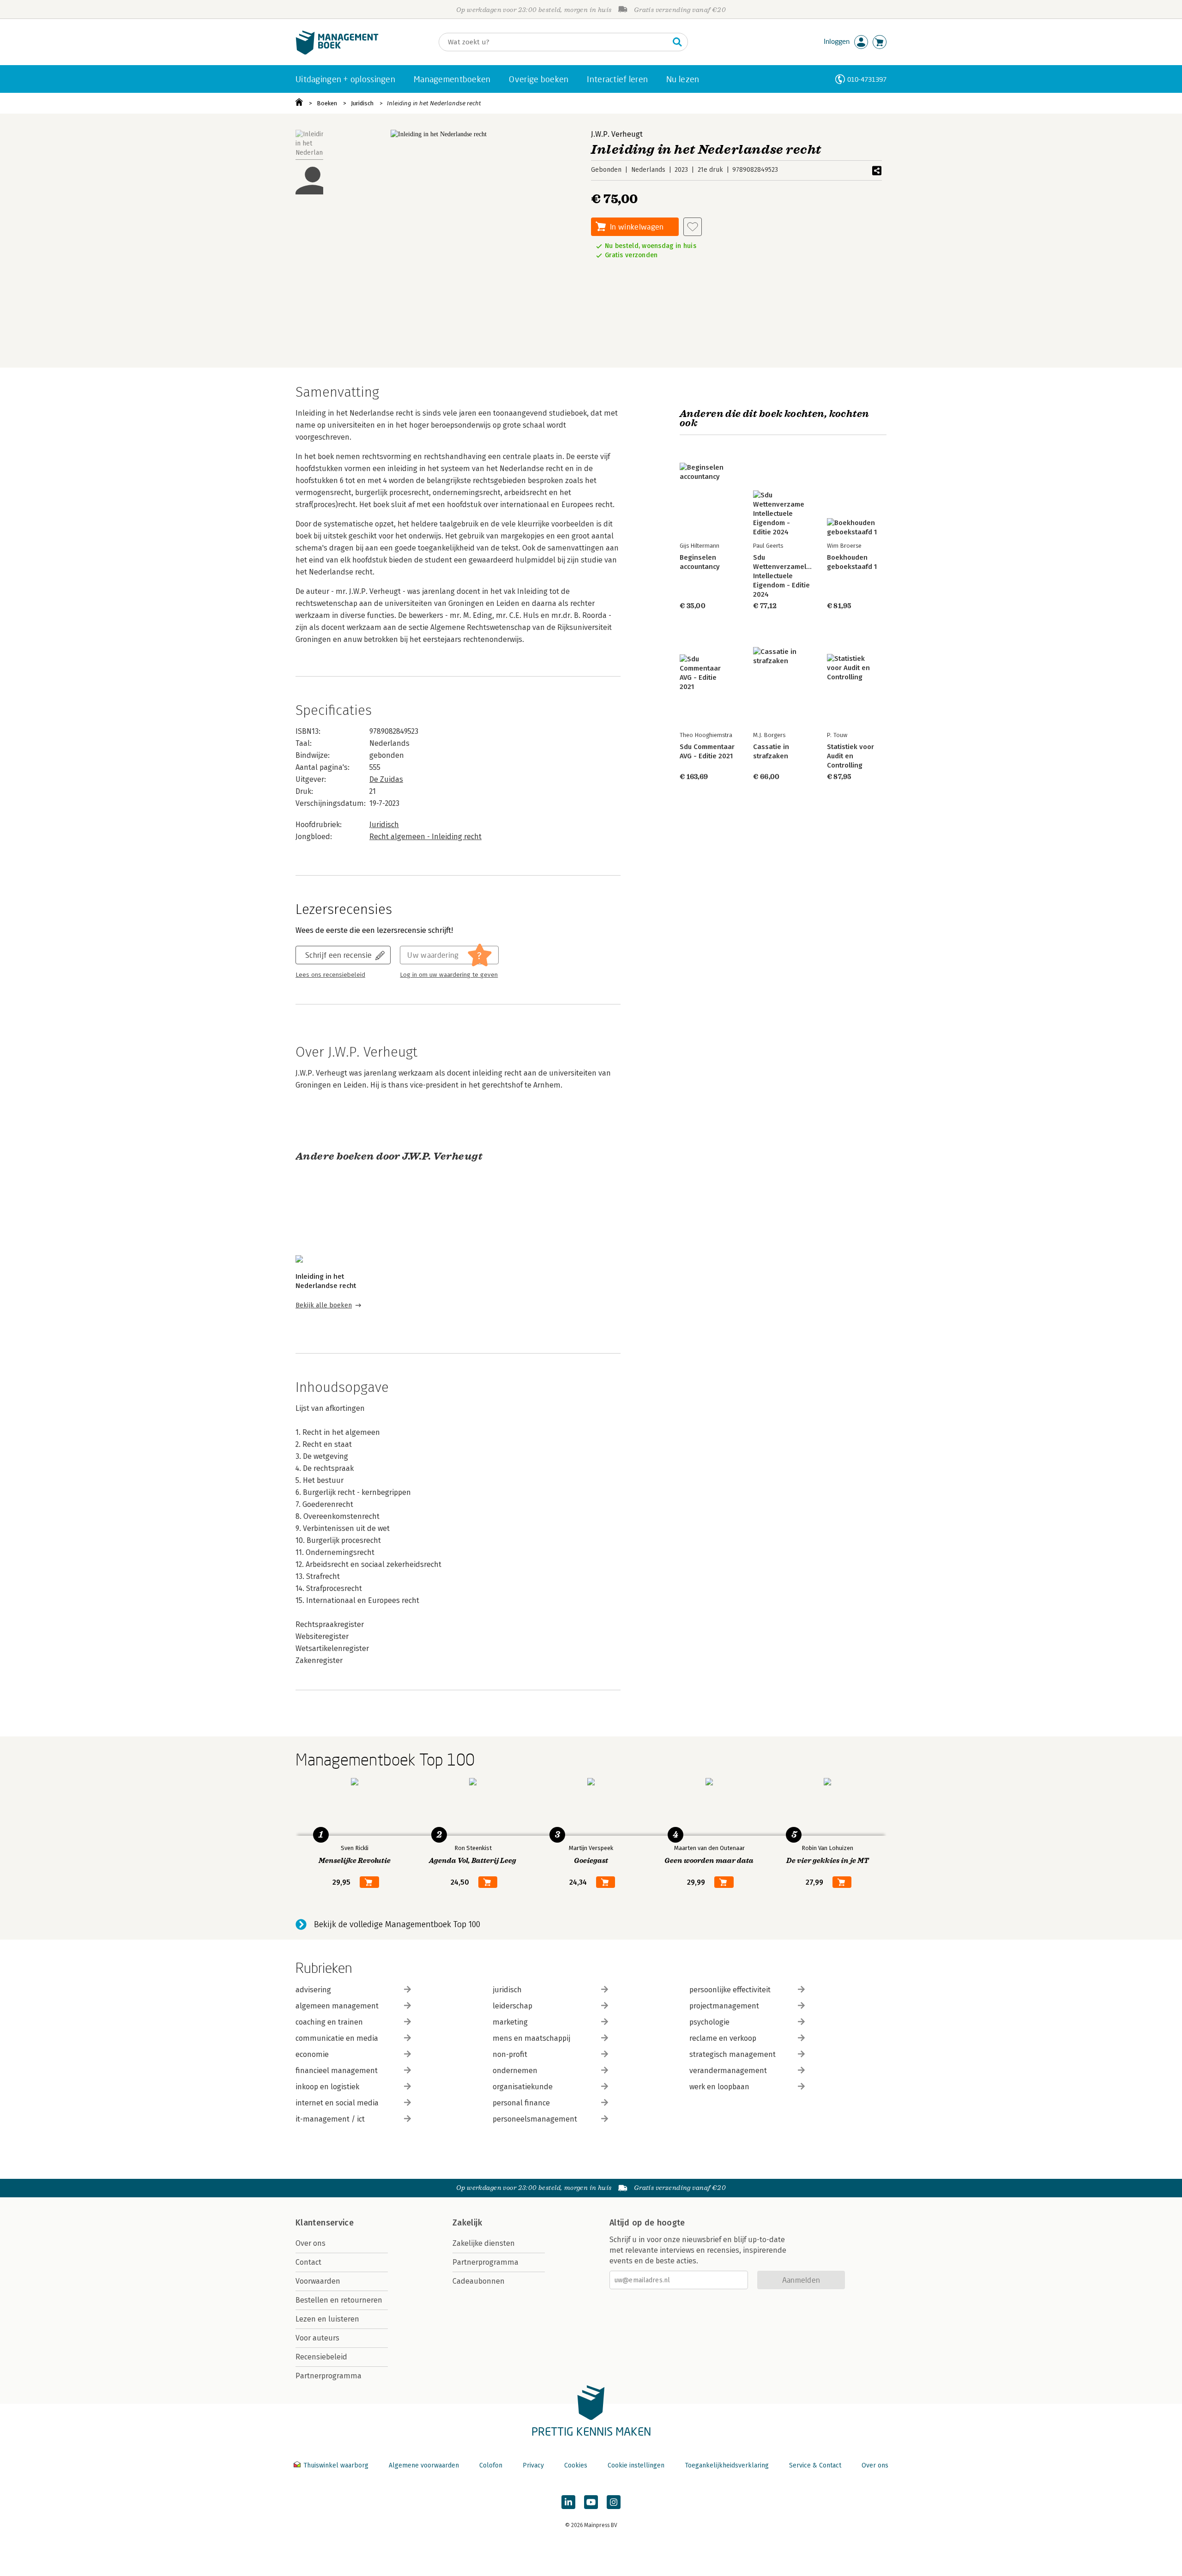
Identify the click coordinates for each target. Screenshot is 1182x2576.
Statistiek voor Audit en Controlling (850, 756)
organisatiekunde (523, 2087)
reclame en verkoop (723, 2038)
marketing (510, 2022)
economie (312, 2054)
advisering (313, 1990)
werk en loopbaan (719, 2087)
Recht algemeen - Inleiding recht (425, 837)
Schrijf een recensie (338, 955)
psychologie (709, 2022)
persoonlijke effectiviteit (730, 1990)
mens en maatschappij (531, 2038)
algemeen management (337, 2006)
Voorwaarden (318, 2281)
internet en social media (337, 2103)
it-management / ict (330, 2119)
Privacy (533, 2465)
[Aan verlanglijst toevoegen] (693, 227)
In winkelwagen (637, 227)
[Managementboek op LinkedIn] (568, 2502)
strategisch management (733, 2054)
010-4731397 (867, 79)
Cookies (576, 2465)
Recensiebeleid (321, 2357)
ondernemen (515, 2071)
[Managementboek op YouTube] (591, 2502)
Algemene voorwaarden (424, 2465)
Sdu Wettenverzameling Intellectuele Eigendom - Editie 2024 (785, 576)
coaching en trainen (329, 2022)
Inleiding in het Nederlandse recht (434, 103)
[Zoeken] (677, 42)
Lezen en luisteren (327, 2319)
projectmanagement (724, 2006)
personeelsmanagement (535, 2119)
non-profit (510, 2054)
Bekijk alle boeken (324, 1305)
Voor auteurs (317, 2338)
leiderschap (513, 2006)
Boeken (327, 103)
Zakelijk (467, 2223)
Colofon (491, 2465)
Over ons (311, 2243)
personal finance (521, 2103)
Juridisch (362, 103)
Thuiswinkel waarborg (336, 2465)
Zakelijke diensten (484, 2243)
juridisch (507, 1990)
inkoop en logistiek (327, 2087)
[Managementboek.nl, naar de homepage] (337, 52)
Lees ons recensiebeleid (330, 975)
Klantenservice (325, 2223)
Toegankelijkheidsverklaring (727, 2465)
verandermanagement (728, 2071)
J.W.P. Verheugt (617, 134)
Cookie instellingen (636, 2465)
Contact (308, 2262)
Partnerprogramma (329, 2376)
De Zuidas (386, 779)
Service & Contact (815, 2465)
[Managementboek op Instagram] (614, 2502)
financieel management (337, 2071)
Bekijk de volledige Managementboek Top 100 (397, 1924)
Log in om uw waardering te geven (449, 975)
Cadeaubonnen (479, 2281)
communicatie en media (337, 2038)
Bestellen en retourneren (339, 2300)
